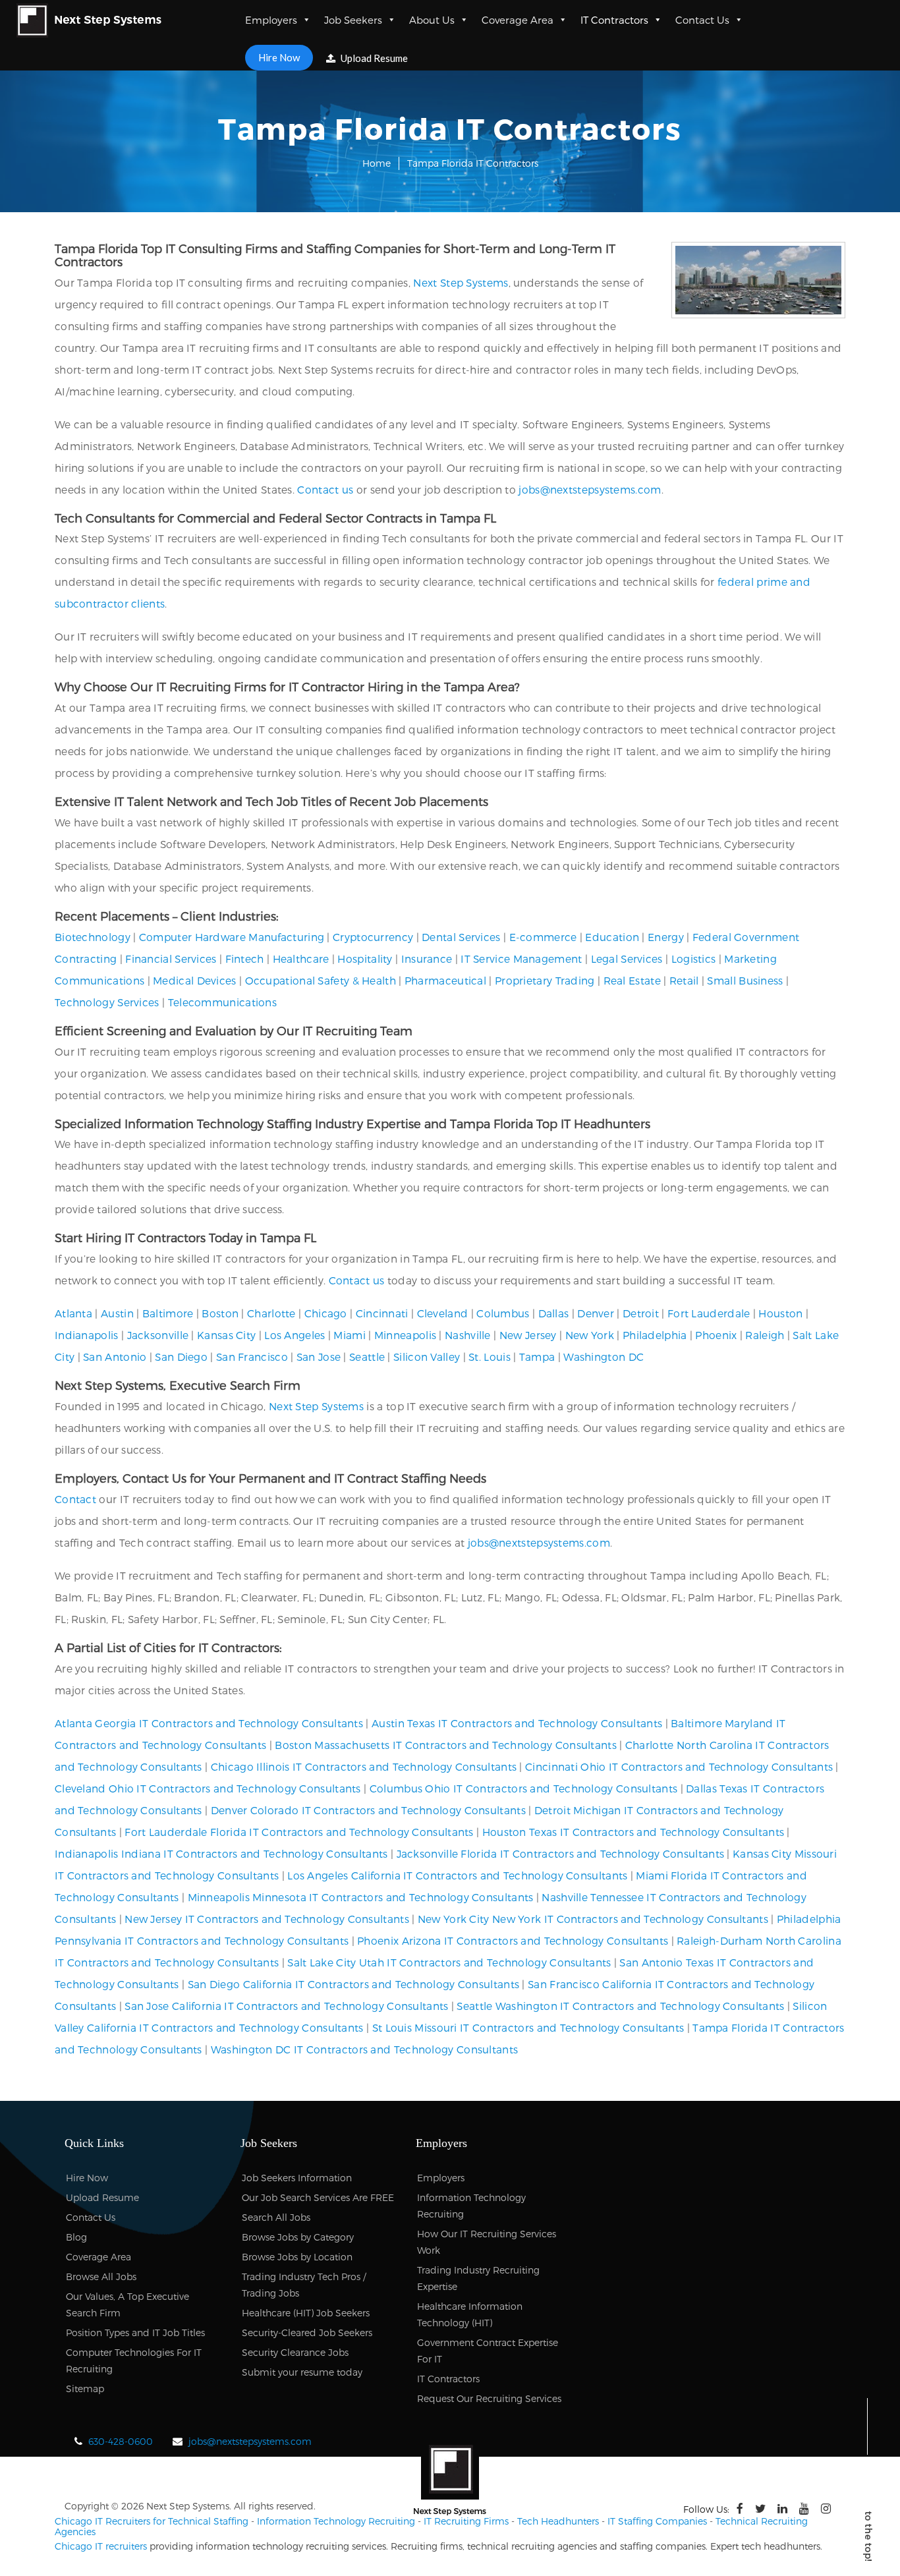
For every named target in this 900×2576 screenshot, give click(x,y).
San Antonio (115, 1357)
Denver (596, 1313)
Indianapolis (87, 1335)
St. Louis (490, 1357)
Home (377, 163)
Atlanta (73, 1313)
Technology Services (107, 1002)
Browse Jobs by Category (298, 2237)
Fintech (245, 959)
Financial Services (171, 959)
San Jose (319, 1357)
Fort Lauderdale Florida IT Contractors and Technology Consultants (299, 1832)
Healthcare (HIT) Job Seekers (306, 2313)
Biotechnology (93, 937)
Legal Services (627, 959)
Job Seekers (353, 20)
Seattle (367, 1357)
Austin (117, 1313)
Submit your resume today (302, 2372)
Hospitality (365, 959)
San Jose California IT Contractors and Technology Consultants (286, 2006)
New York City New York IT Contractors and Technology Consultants (593, 1919)
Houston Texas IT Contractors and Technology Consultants (633, 1832)
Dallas (554, 1313)
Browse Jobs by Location (297, 2257)
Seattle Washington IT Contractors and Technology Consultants (620, 2006)
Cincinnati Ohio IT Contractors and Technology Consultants (679, 1766)
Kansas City (226, 1335)
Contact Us (702, 20)
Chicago (326, 1313)
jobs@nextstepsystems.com (590, 489)
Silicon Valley (427, 1357)
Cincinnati (382, 1313)
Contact (75, 1499)
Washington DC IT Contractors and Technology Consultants (365, 2049)
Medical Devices (195, 980)
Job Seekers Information (297, 2178)
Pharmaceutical (445, 980)
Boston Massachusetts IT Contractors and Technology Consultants (446, 1745)
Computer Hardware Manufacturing (232, 937)
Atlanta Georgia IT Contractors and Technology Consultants (209, 1723)
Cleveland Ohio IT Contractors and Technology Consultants (208, 1788)
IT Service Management (521, 959)
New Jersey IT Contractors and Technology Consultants (267, 1919)
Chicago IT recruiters (101, 2546)
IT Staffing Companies (657, 2521)
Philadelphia (655, 1335)
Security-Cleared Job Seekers (307, 2333)
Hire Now (279, 57)
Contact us (325, 489)
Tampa (537, 1357)
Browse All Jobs (101, 2276)
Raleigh (765, 1335)
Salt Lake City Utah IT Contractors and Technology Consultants (449, 1962)
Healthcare (301, 959)
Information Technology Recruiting (336, 2521)
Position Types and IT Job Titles (135, 2333)
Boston (220, 1313)
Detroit (641, 1313)
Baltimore (168, 1313)
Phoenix (716, 1335)
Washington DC (604, 1357)
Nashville (468, 1335)
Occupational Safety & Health (321, 980)
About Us (432, 20)
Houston (780, 1313)
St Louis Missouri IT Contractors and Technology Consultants (528, 2027)
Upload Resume (373, 58)
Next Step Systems (461, 282)
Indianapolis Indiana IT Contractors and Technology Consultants (221, 1853)
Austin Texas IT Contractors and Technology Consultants (517, 1723)
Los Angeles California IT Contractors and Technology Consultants (457, 1875)
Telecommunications (222, 1002)
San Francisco (252, 1357)
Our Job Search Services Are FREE (318, 2197)
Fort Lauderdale (709, 1313)
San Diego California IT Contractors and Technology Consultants (354, 1984)
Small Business (745, 980)
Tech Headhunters (558, 2521)
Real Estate (632, 980)
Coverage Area (518, 20)
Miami (350, 1335)
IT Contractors (614, 20)
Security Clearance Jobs (295, 2352)
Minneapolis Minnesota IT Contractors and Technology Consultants (361, 1897)
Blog (76, 2237)
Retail (684, 980)
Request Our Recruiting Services (489, 2398)
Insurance (427, 959)
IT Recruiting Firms (466, 2521)
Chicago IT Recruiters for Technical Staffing (152, 2521)
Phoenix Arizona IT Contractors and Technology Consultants (513, 1940)
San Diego (181, 1357)
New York (590, 1335)
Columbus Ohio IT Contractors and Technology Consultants (524, 1788)
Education (612, 937)
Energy (666, 937)
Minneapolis (405, 1335)
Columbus (503, 1313)
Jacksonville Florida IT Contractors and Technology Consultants (561, 1853)
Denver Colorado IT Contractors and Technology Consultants (368, 1810)
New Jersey (528, 1335)
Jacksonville (158, 1335)
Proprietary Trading (545, 980)
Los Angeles (295, 1335)
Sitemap (85, 2389)
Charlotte (271, 1313)
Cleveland (443, 1313)
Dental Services (461, 937)
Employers (271, 20)
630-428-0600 (121, 2441)
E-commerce (543, 937)
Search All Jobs (276, 2217)
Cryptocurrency (373, 937)
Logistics (694, 959)
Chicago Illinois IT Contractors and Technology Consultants (364, 1766)
